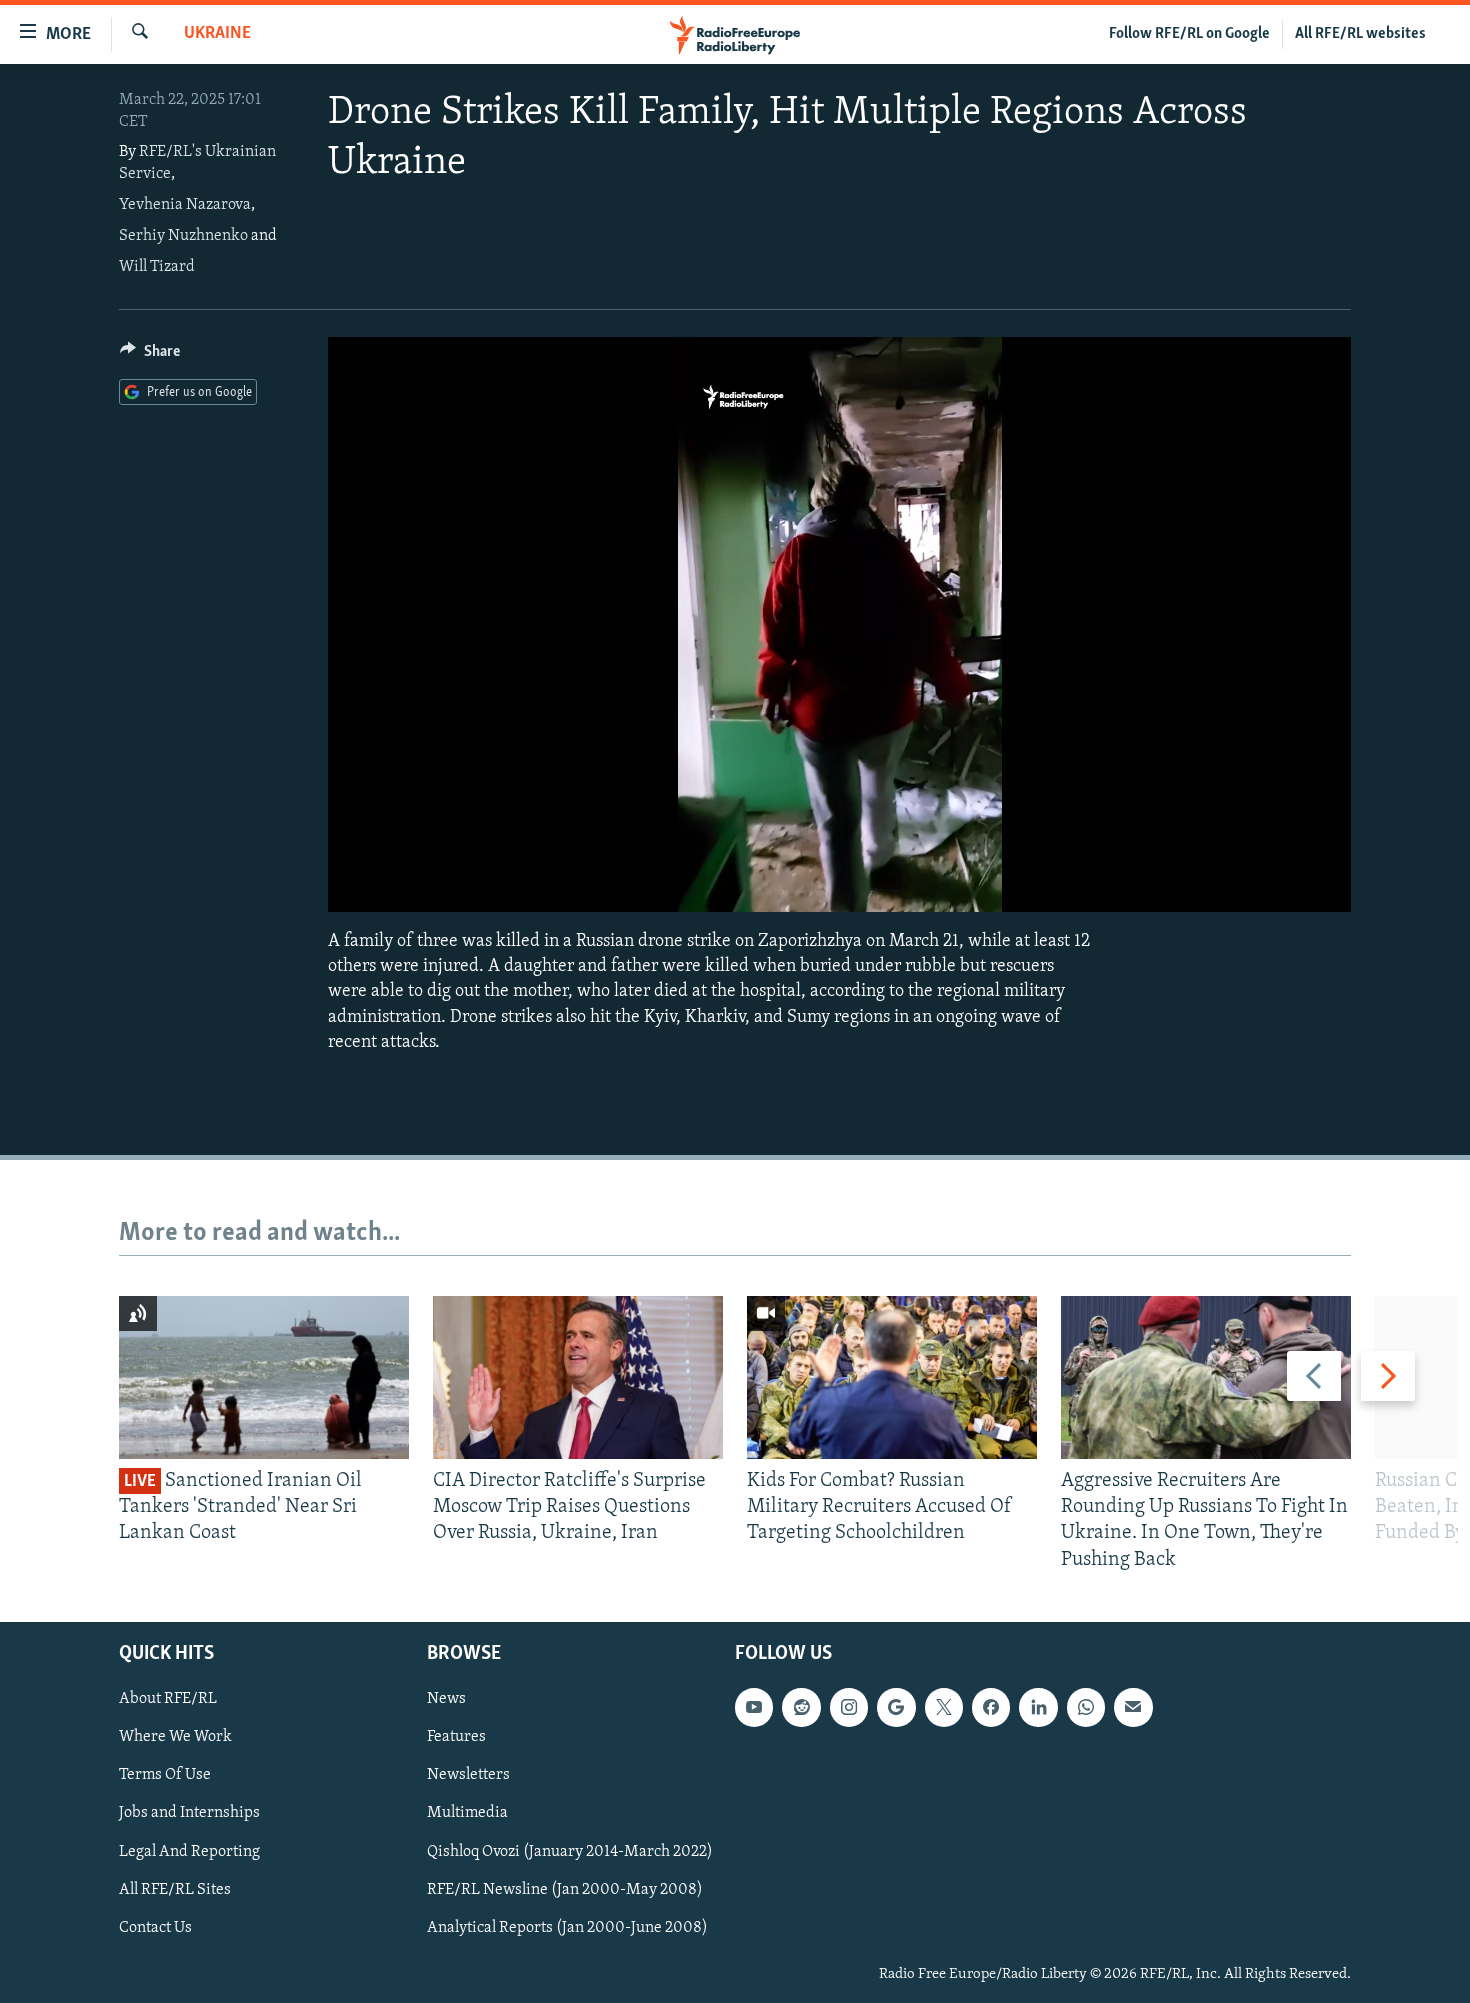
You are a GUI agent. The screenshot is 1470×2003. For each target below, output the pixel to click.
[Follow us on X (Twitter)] (944, 1707)
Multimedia (467, 1813)
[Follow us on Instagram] (849, 1707)
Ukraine (217, 34)
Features (456, 1737)
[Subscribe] (1133, 1707)
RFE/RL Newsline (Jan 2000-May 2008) (565, 1889)
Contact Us (155, 1927)
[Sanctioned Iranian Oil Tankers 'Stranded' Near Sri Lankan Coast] (264, 1377)
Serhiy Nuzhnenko (183, 236)
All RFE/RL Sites (175, 1889)
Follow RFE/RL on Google (1189, 34)
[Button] (150, 356)
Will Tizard (157, 267)
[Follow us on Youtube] (754, 1707)
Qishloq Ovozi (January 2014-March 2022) (570, 1851)
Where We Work (175, 1737)
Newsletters (468, 1775)
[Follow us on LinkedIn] (1038, 1707)
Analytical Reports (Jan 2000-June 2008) (567, 1927)
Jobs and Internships (189, 1813)
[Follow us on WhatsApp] (1086, 1707)
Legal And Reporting (189, 1851)
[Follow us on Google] (896, 1707)
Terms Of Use (165, 1775)
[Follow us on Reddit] (801, 1707)
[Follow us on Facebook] (991, 1707)
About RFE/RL (168, 1699)
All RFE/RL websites (1360, 34)
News (446, 1699)
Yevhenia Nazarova (185, 205)
